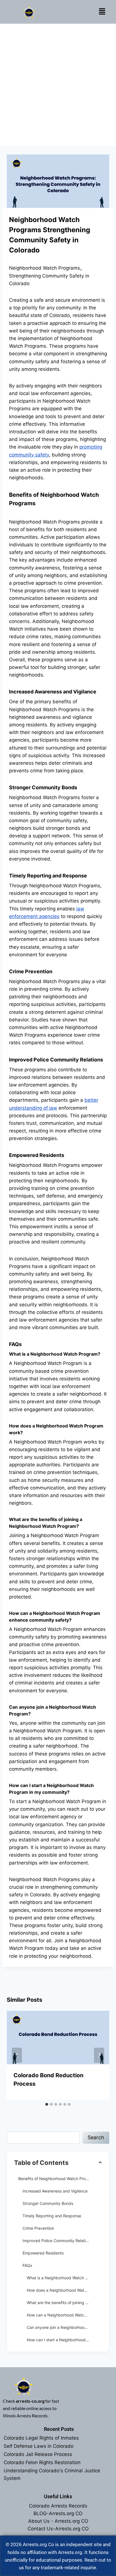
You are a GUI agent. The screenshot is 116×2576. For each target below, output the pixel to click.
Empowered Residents (43, 2253)
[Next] (99, 2055)
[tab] (47, 2104)
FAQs (27, 2265)
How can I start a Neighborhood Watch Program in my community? (64, 2340)
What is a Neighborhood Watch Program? (64, 2278)
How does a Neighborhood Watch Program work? (64, 2290)
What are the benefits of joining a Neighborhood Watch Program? (64, 2303)
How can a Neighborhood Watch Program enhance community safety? (64, 2315)
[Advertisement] (58, 85)
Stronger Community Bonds (48, 2203)
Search (96, 2137)
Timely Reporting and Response (52, 2216)
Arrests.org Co (38, 2544)
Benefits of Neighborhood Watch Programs (58, 2179)
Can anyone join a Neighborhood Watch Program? (64, 2327)
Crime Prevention (38, 2228)
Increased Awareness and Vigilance (55, 2191)
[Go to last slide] (17, 2055)
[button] (102, 12)
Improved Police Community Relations (57, 2241)
